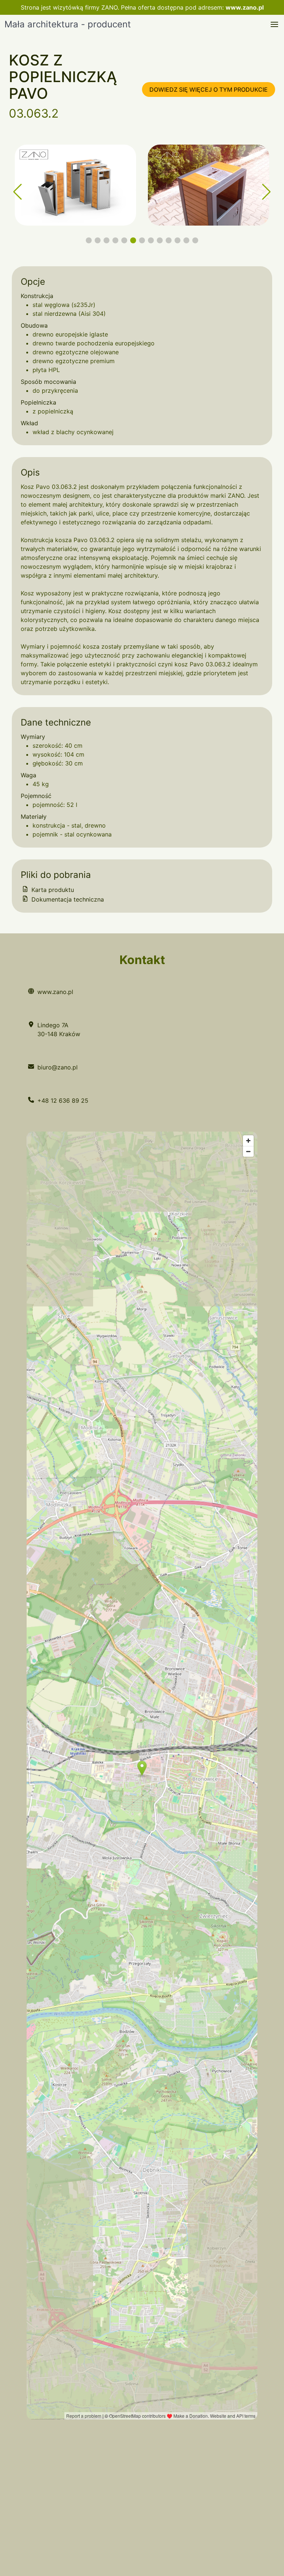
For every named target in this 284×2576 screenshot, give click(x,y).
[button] (274, 24)
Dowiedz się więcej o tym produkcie (209, 89)
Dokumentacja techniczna (67, 899)
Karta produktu (52, 890)
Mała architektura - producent (68, 24)
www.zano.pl (245, 7)
